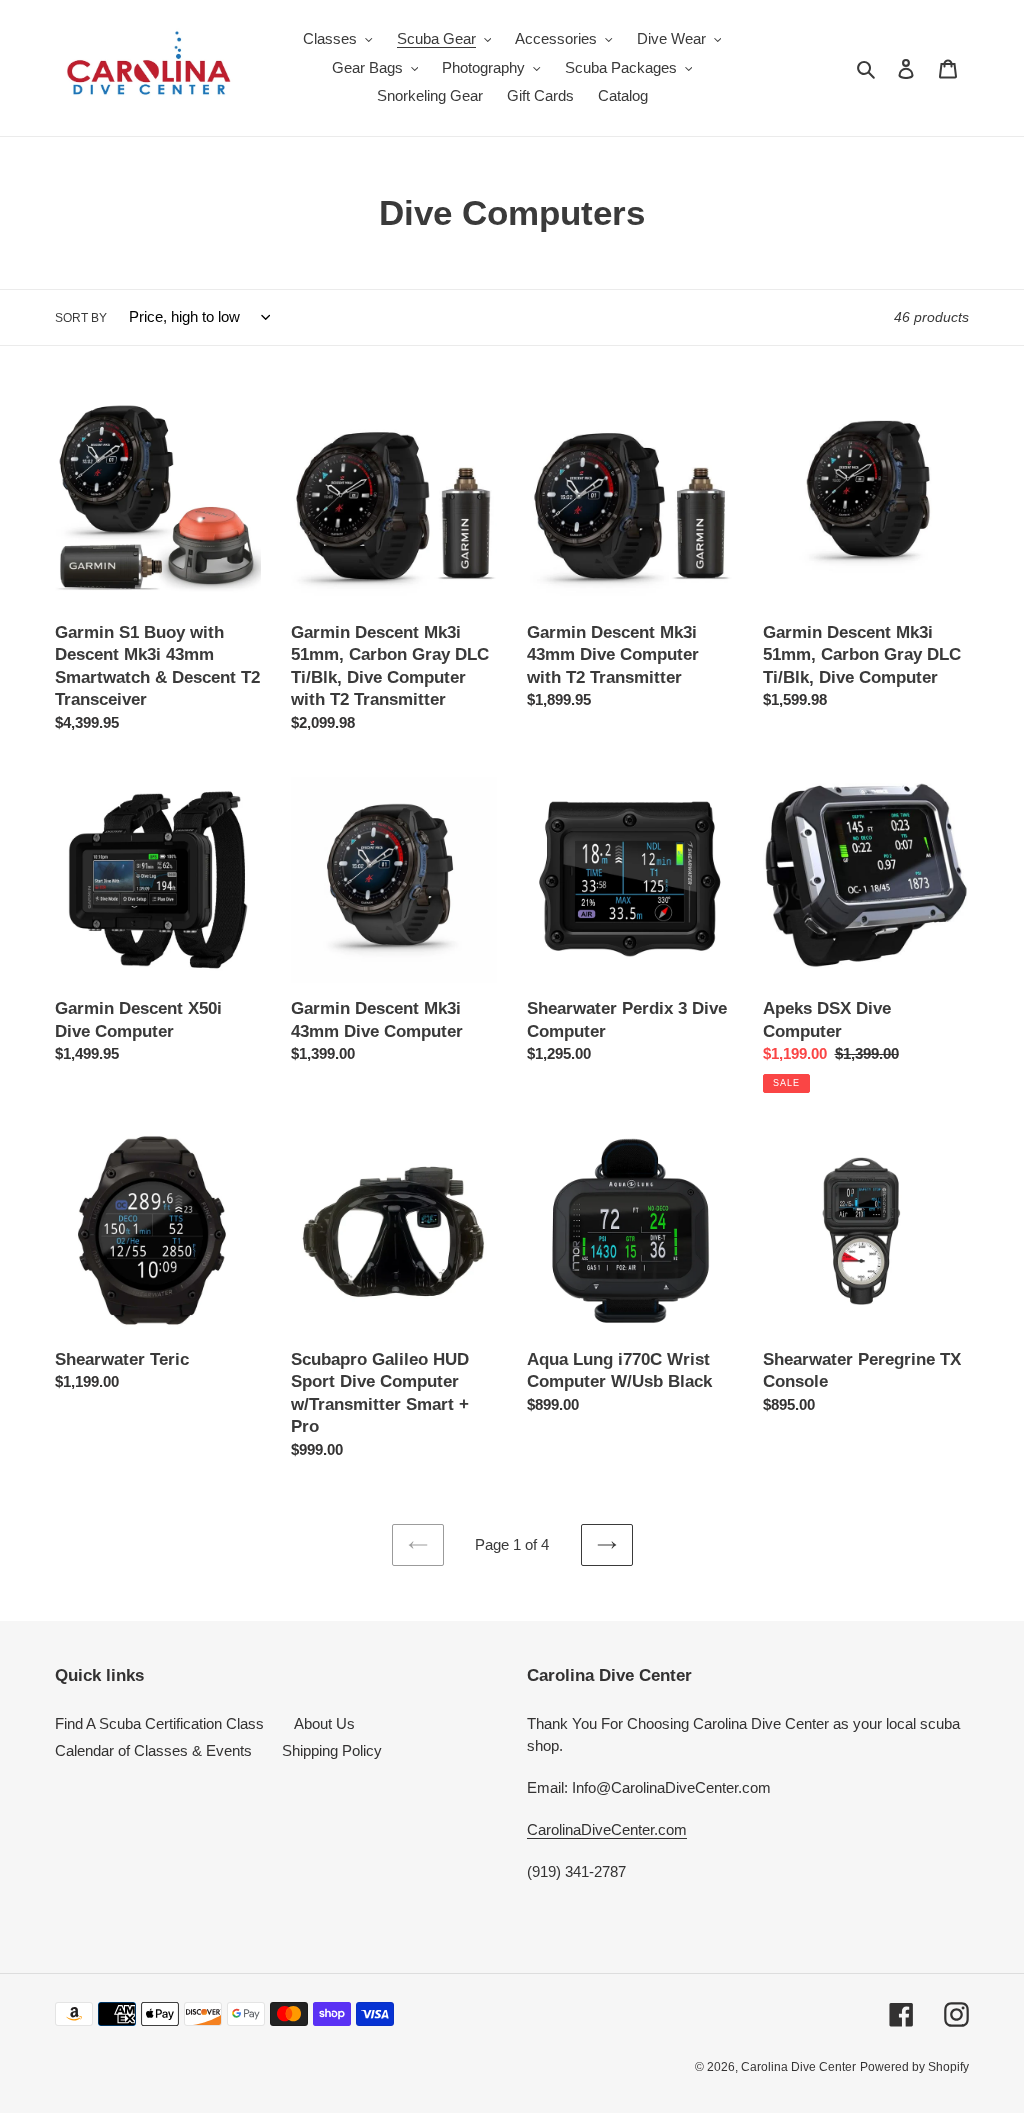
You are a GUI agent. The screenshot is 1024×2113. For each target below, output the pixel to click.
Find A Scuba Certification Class (159, 1723)
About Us (324, 1723)
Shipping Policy (332, 1750)
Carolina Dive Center (798, 2067)
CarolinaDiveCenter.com (607, 1829)
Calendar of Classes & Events (153, 1750)
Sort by (81, 318)
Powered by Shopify (914, 2067)
